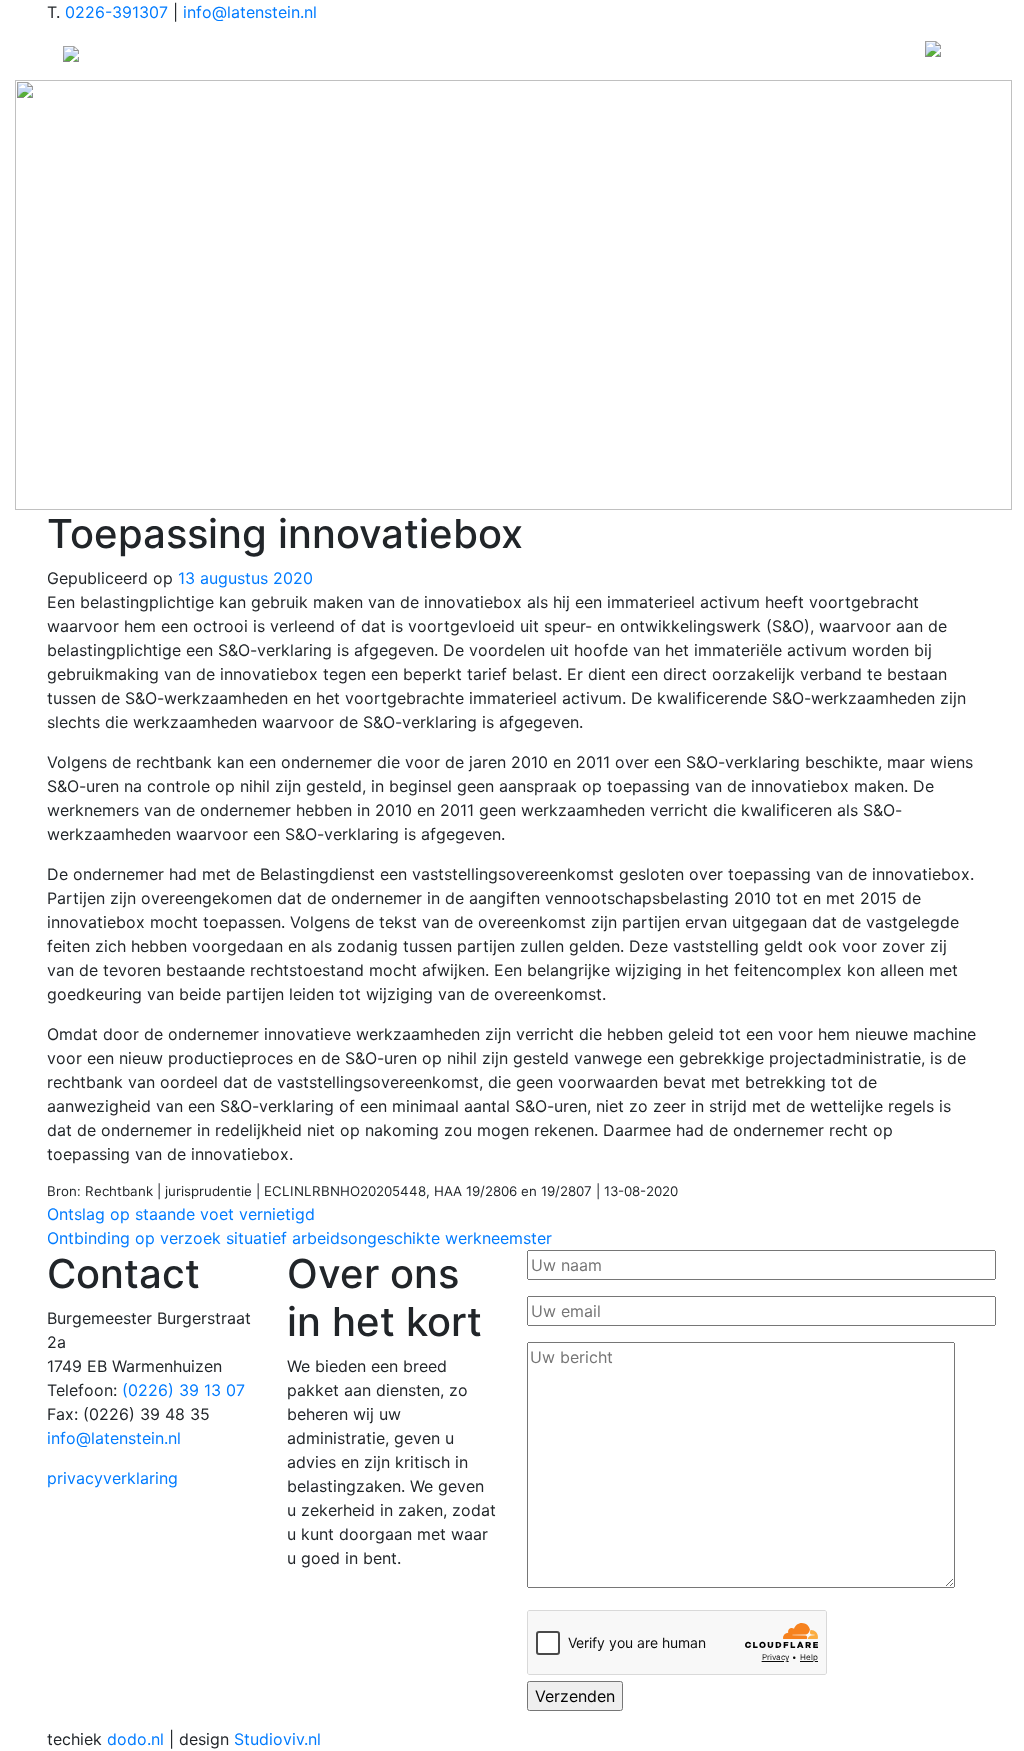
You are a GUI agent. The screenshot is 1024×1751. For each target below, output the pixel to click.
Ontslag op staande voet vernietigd (181, 1214)
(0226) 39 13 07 (183, 1390)
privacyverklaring (112, 1478)
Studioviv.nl (277, 1739)
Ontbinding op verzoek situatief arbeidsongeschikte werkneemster (299, 1238)
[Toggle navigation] (933, 52)
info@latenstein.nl (250, 12)
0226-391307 (116, 12)
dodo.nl (135, 1739)
